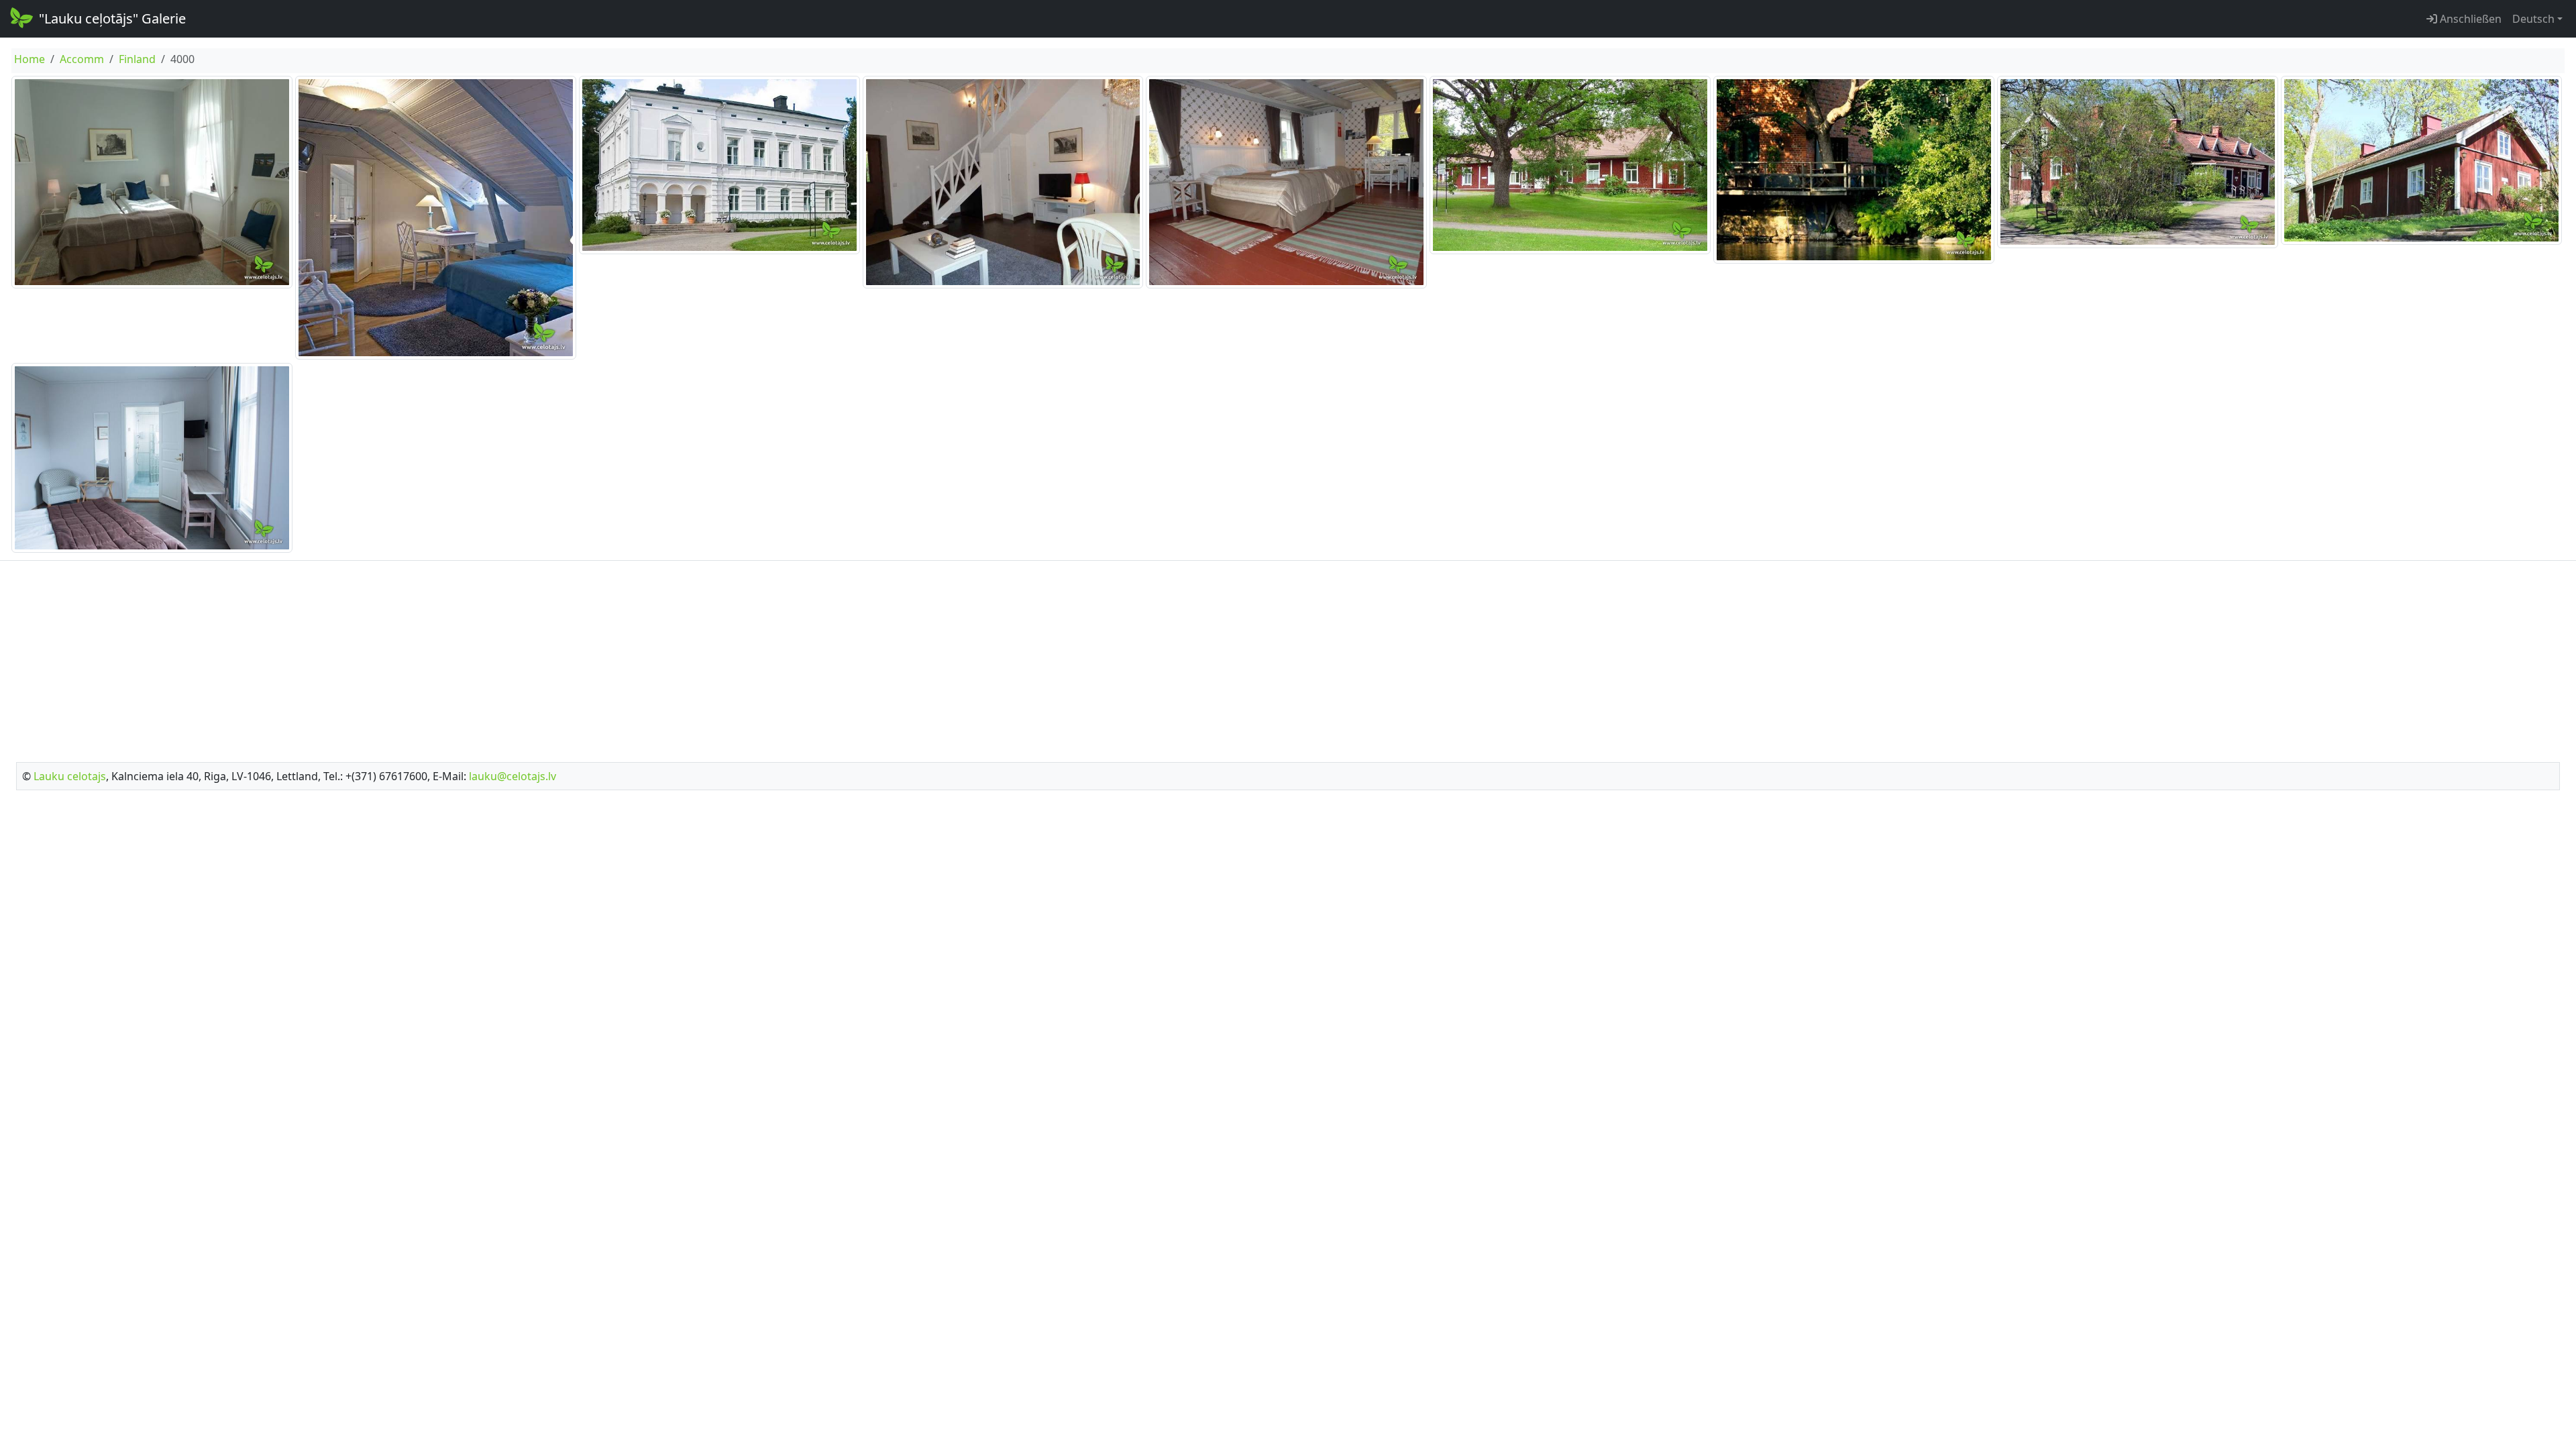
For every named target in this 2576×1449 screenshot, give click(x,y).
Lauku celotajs (70, 776)
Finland (137, 59)
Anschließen (2469, 19)
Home (30, 59)
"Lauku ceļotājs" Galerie (112, 18)
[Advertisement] (1288, 657)
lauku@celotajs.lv (513, 776)
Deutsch (2533, 19)
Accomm (82, 59)
